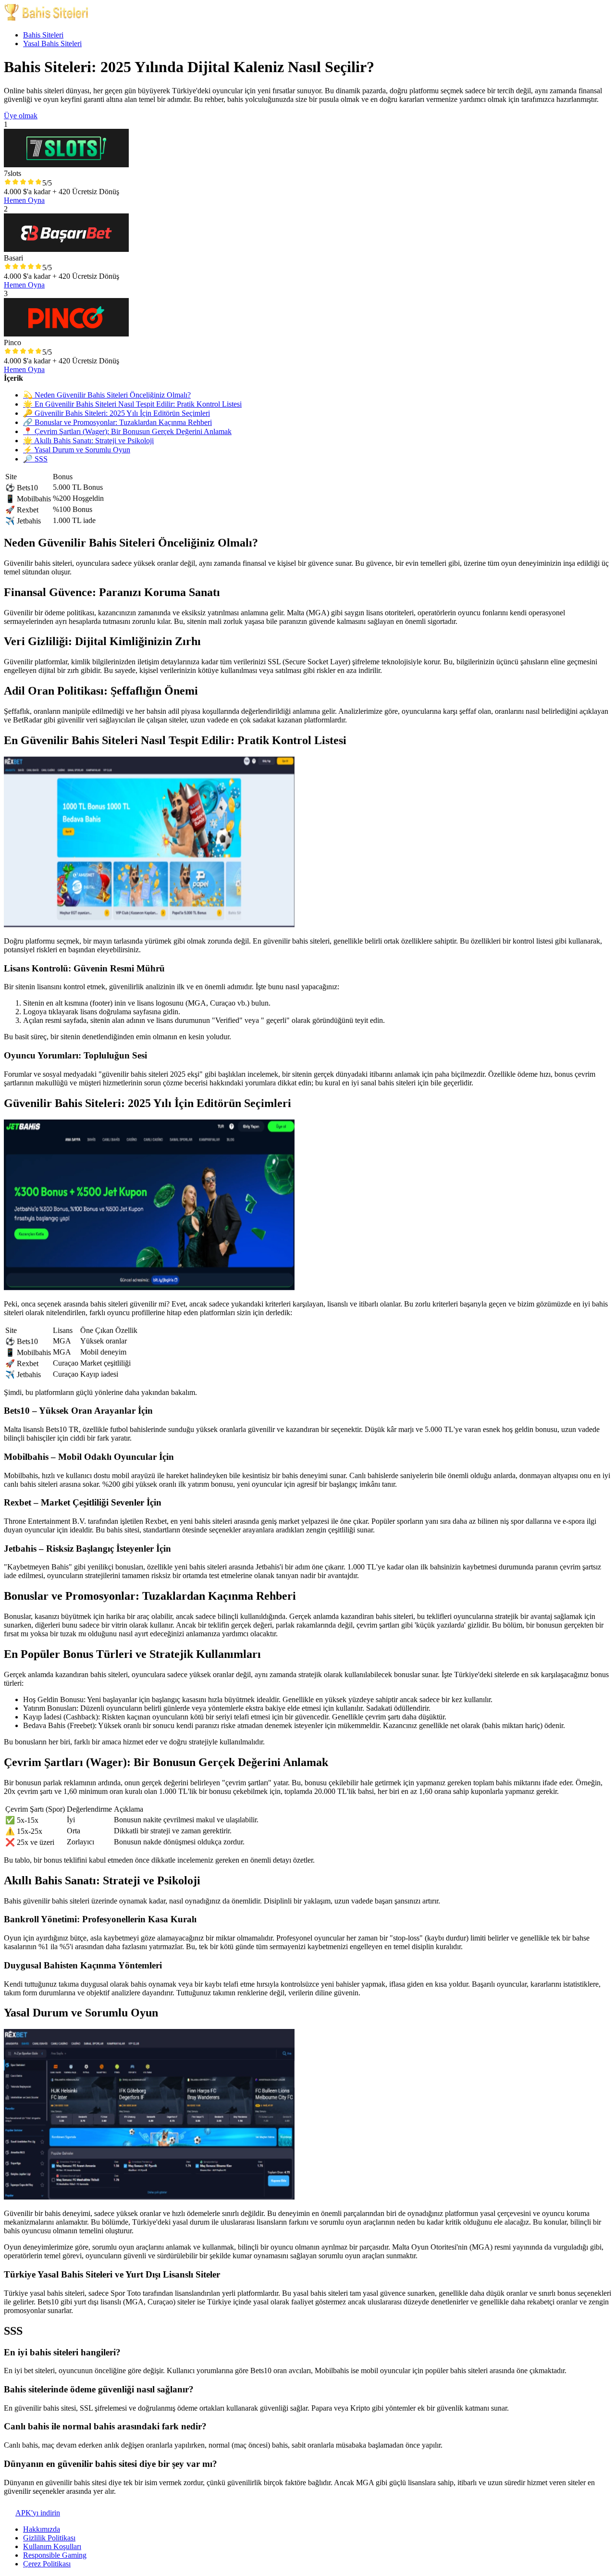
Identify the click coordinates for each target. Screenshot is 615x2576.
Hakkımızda (42, 2529)
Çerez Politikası (47, 2564)
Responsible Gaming (55, 2555)
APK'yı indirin (38, 2513)
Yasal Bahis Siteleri (52, 44)
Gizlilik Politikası (49, 2538)
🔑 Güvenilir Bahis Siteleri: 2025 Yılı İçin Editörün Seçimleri (117, 413)
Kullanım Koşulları (52, 2546)
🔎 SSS (35, 459)
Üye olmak (21, 116)
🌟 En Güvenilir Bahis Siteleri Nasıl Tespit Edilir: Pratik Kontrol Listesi (132, 404)
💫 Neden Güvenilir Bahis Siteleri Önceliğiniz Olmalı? (107, 395)
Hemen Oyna (24, 200)
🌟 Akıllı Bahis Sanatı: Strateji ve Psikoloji (88, 441)
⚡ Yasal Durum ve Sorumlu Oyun (77, 450)
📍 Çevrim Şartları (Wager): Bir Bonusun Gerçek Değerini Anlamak (127, 431)
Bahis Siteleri (43, 35)
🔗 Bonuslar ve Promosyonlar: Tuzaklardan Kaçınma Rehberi (117, 422)
